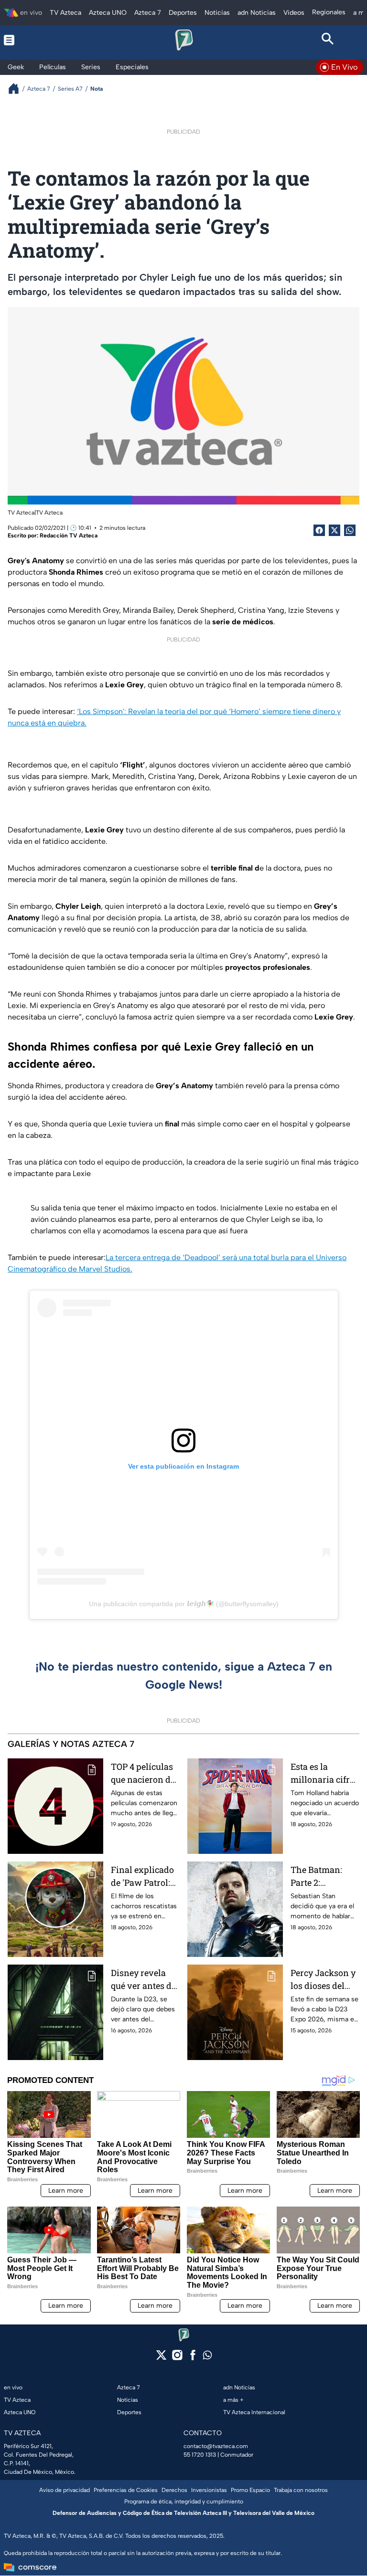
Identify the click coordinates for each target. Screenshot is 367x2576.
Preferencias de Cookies (126, 2490)
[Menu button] (39, 40)
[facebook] (193, 2358)
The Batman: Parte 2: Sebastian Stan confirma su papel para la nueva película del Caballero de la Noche (323, 1877)
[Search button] (328, 40)
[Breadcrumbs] (17, 89)
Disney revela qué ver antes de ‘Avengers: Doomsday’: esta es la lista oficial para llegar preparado (143, 1980)
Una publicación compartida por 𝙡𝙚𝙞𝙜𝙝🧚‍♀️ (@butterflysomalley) (184, 1604)
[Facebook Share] (319, 530)
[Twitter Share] (335, 530)
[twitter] (161, 2358)
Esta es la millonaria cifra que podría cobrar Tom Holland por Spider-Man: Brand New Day (323, 1773)
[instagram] (177, 2358)
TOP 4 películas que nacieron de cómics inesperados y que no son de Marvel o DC (143, 1773)
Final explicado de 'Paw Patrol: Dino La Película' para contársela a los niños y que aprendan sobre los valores (144, 1877)
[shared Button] (350, 530)
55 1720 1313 (200, 2455)
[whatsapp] (207, 2357)
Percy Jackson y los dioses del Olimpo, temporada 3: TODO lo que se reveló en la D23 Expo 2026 (323, 1980)
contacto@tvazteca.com (216, 2446)
